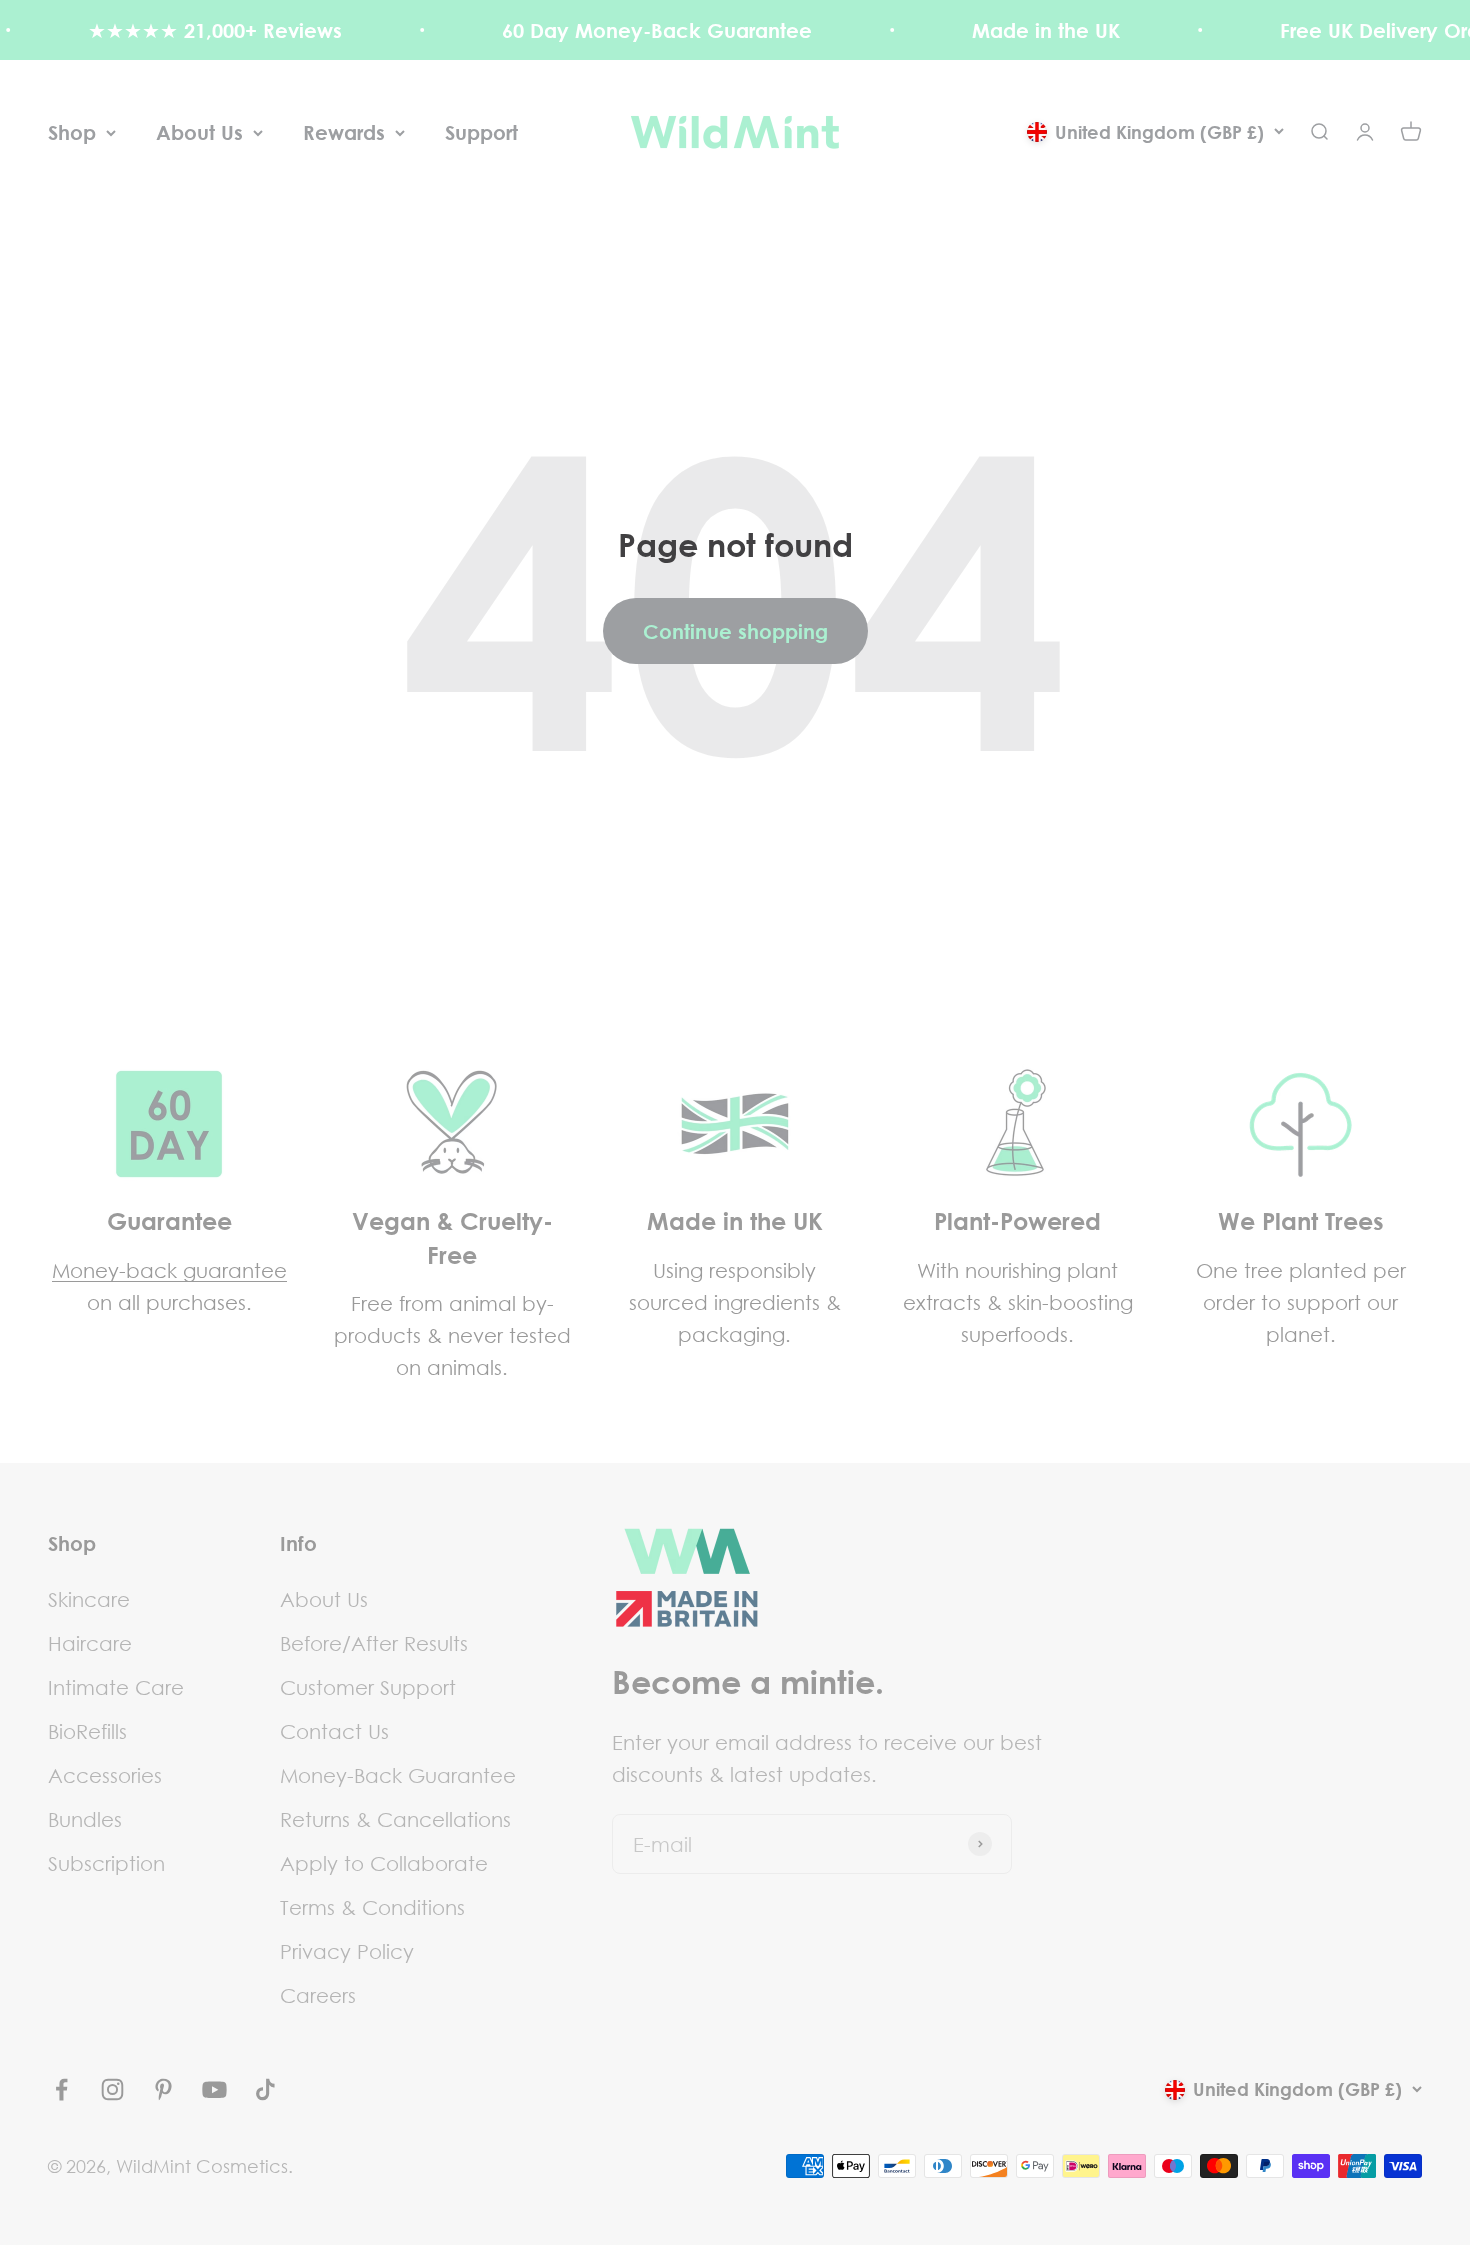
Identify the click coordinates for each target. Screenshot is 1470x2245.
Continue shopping (735, 631)
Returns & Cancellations (395, 1819)
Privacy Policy (347, 1951)
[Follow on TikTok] (265, 2089)
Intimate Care (116, 1687)
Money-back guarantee (169, 1270)
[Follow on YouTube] (214, 2089)
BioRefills (87, 1731)
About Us (199, 132)
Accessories (105, 1775)
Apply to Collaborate (384, 1863)
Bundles (85, 1819)
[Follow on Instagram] (112, 2089)
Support (481, 132)
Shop (72, 132)
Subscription (106, 1863)
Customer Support (368, 1687)
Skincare (89, 1599)
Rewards (344, 132)
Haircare (90, 1643)
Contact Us (334, 1731)
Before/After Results (374, 1643)
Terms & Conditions (372, 1907)
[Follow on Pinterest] (163, 2089)
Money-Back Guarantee (398, 1775)
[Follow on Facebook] (61, 2089)
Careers (318, 1995)
